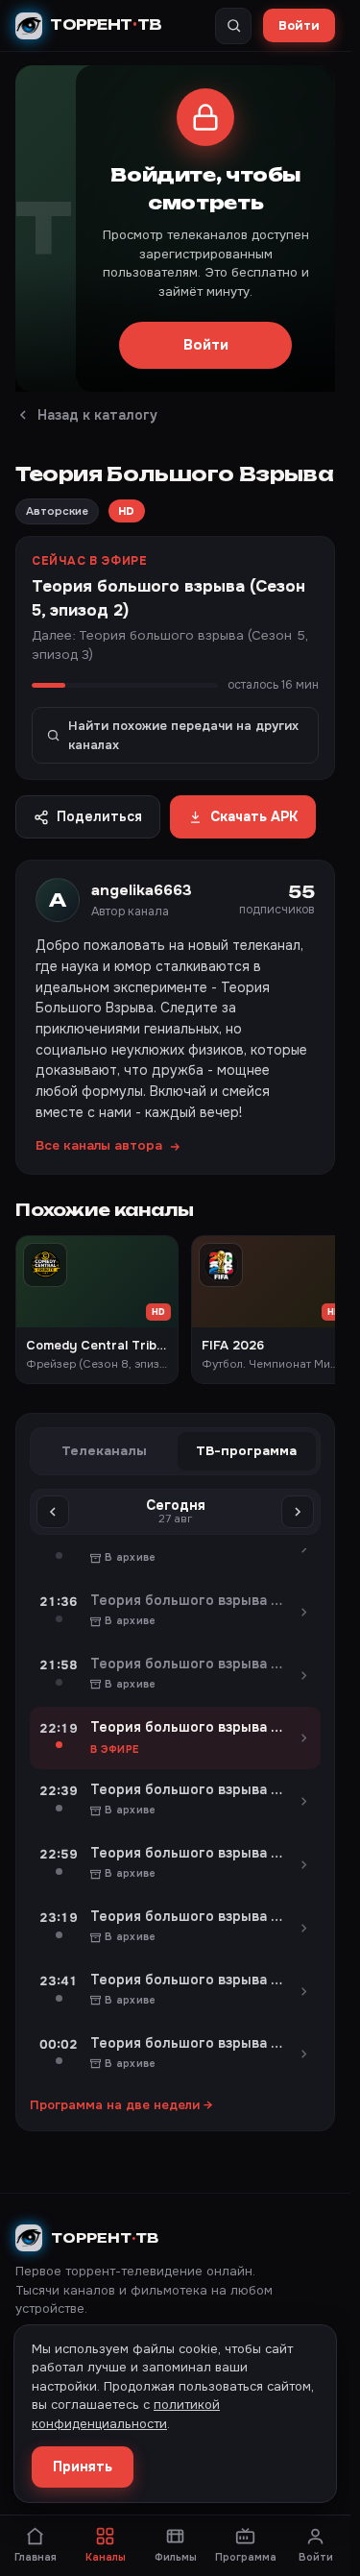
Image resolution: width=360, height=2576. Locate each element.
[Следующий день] (298, 1512)
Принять (83, 2467)
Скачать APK (254, 816)
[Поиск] (233, 26)
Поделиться (99, 816)
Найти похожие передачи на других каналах (183, 735)
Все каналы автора (99, 1145)
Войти (299, 25)
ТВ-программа (246, 1451)
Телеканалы (104, 1451)
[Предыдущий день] (53, 1512)
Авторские (57, 511)
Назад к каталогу (97, 415)
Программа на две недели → (121, 2105)
